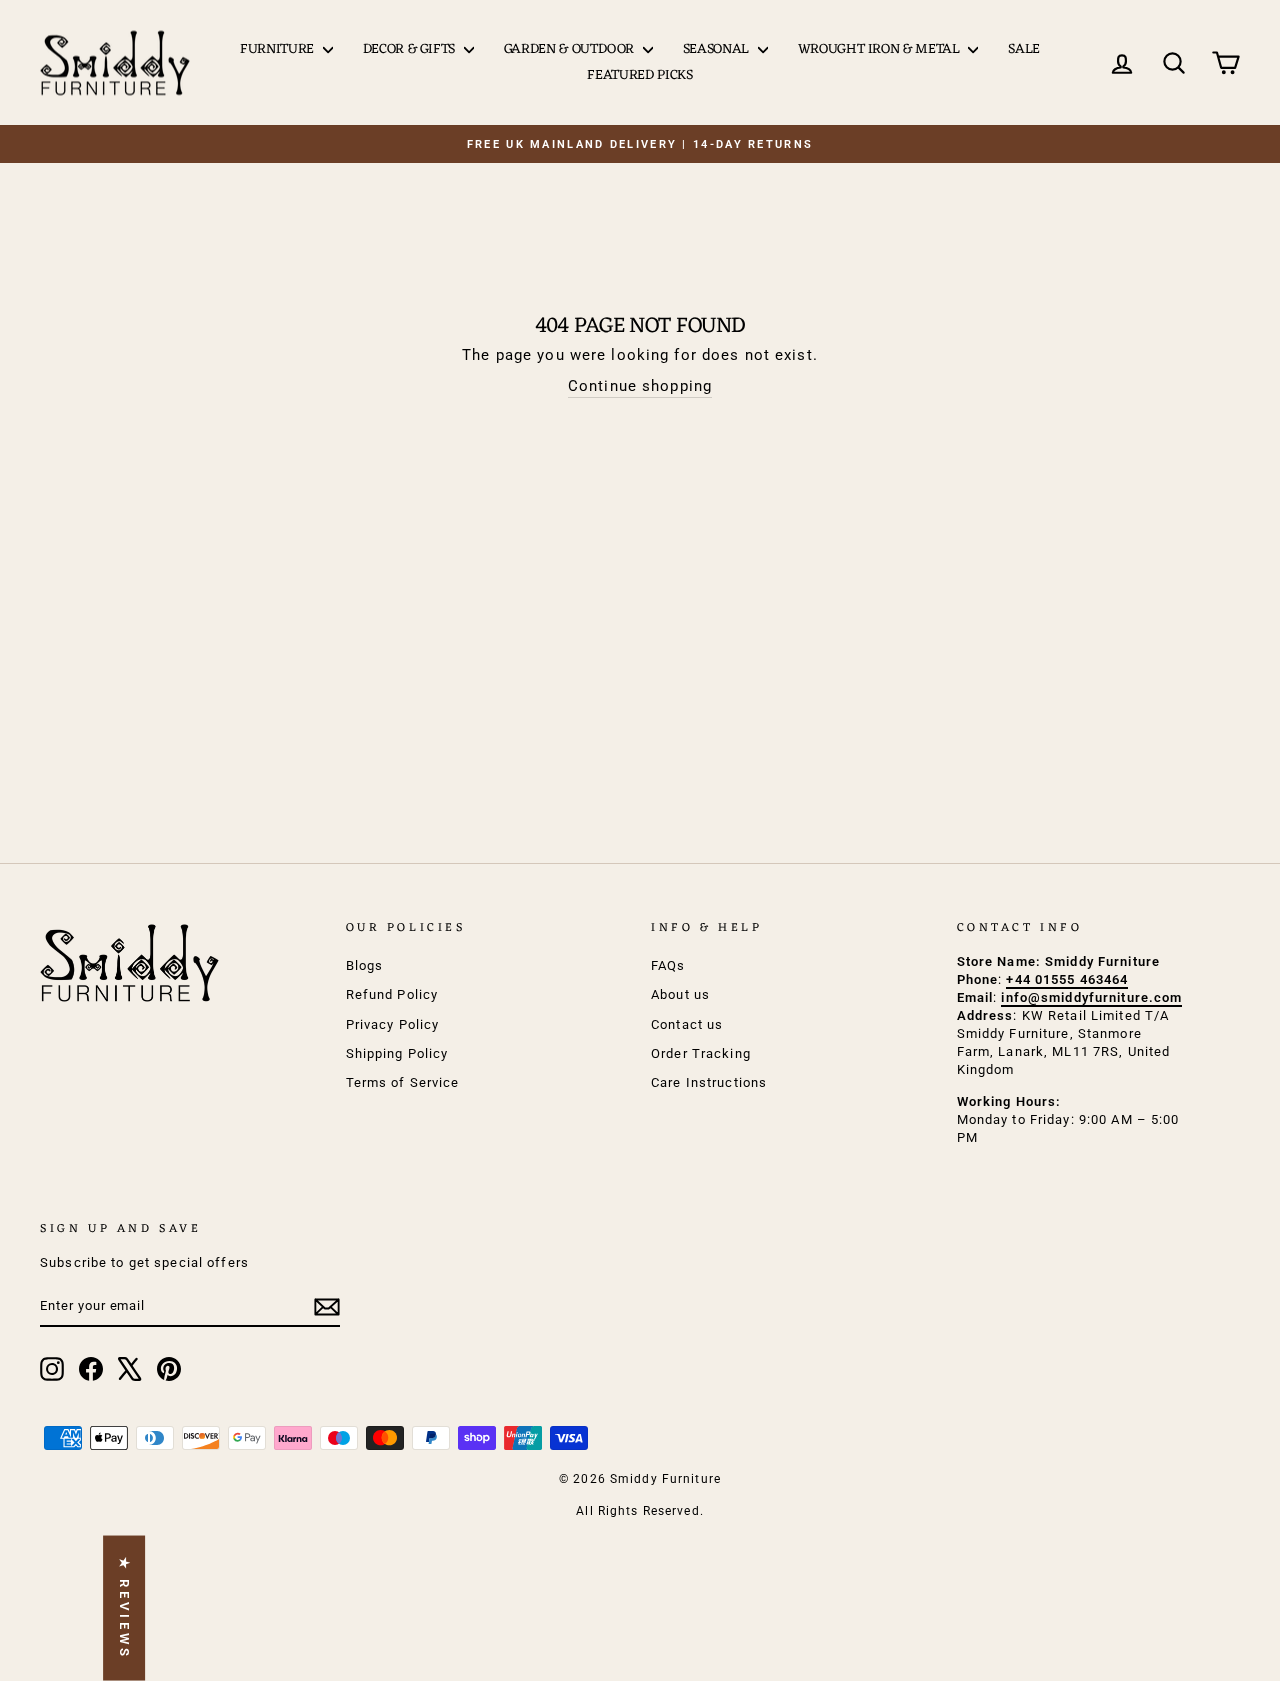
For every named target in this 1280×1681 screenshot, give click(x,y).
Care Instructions (709, 1082)
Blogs (365, 965)
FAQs (668, 965)
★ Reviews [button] (124, 1608)
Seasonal (718, 49)
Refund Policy (392, 994)
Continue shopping (640, 386)
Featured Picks (639, 75)
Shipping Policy (397, 1053)
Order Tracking (701, 1053)
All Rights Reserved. (640, 1511)
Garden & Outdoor (571, 49)
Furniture (279, 49)
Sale (1024, 49)
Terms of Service (403, 1082)
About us (680, 994)
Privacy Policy (393, 1024)
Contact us (687, 1024)
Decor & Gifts (411, 49)
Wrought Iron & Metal (881, 49)
